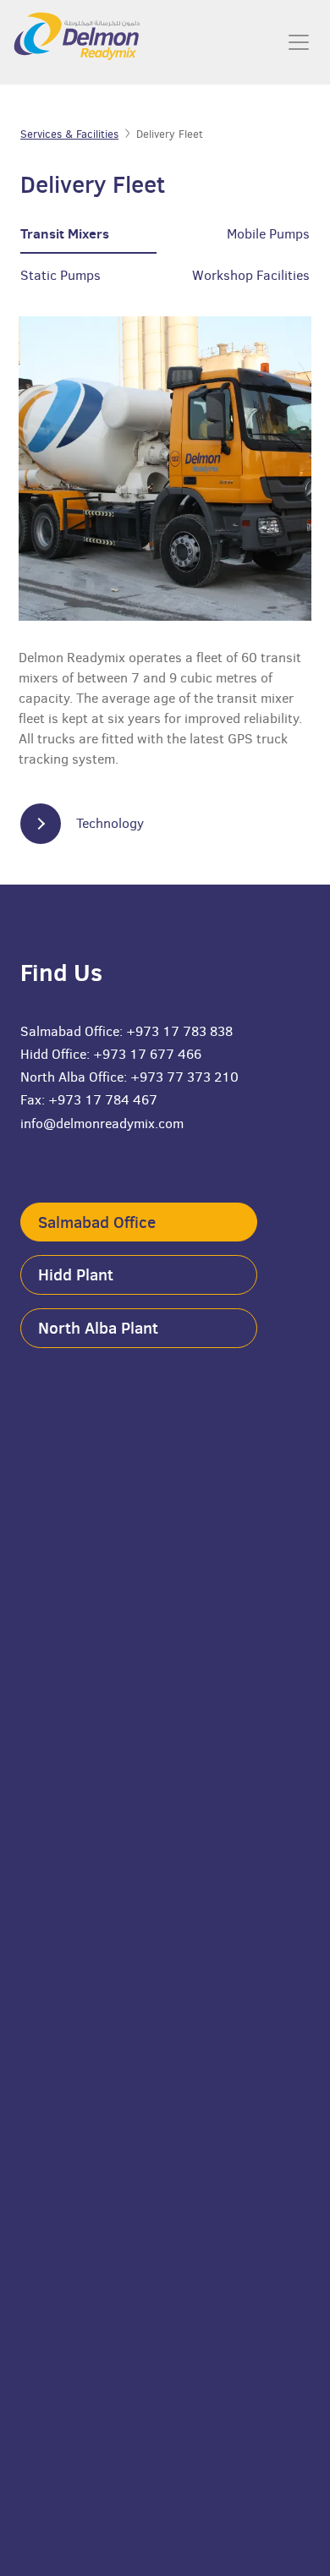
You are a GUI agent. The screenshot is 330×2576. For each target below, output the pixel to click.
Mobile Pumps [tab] (268, 234)
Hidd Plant (76, 1274)
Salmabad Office (97, 1222)
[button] (93, 824)
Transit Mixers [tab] (65, 233)
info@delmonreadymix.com (102, 1124)
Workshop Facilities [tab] (251, 275)
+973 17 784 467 (103, 1100)
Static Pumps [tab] (60, 275)
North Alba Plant (98, 1328)
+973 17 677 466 (147, 1054)
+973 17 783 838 (179, 1031)
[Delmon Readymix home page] (63, 42)
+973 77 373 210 (184, 1077)
